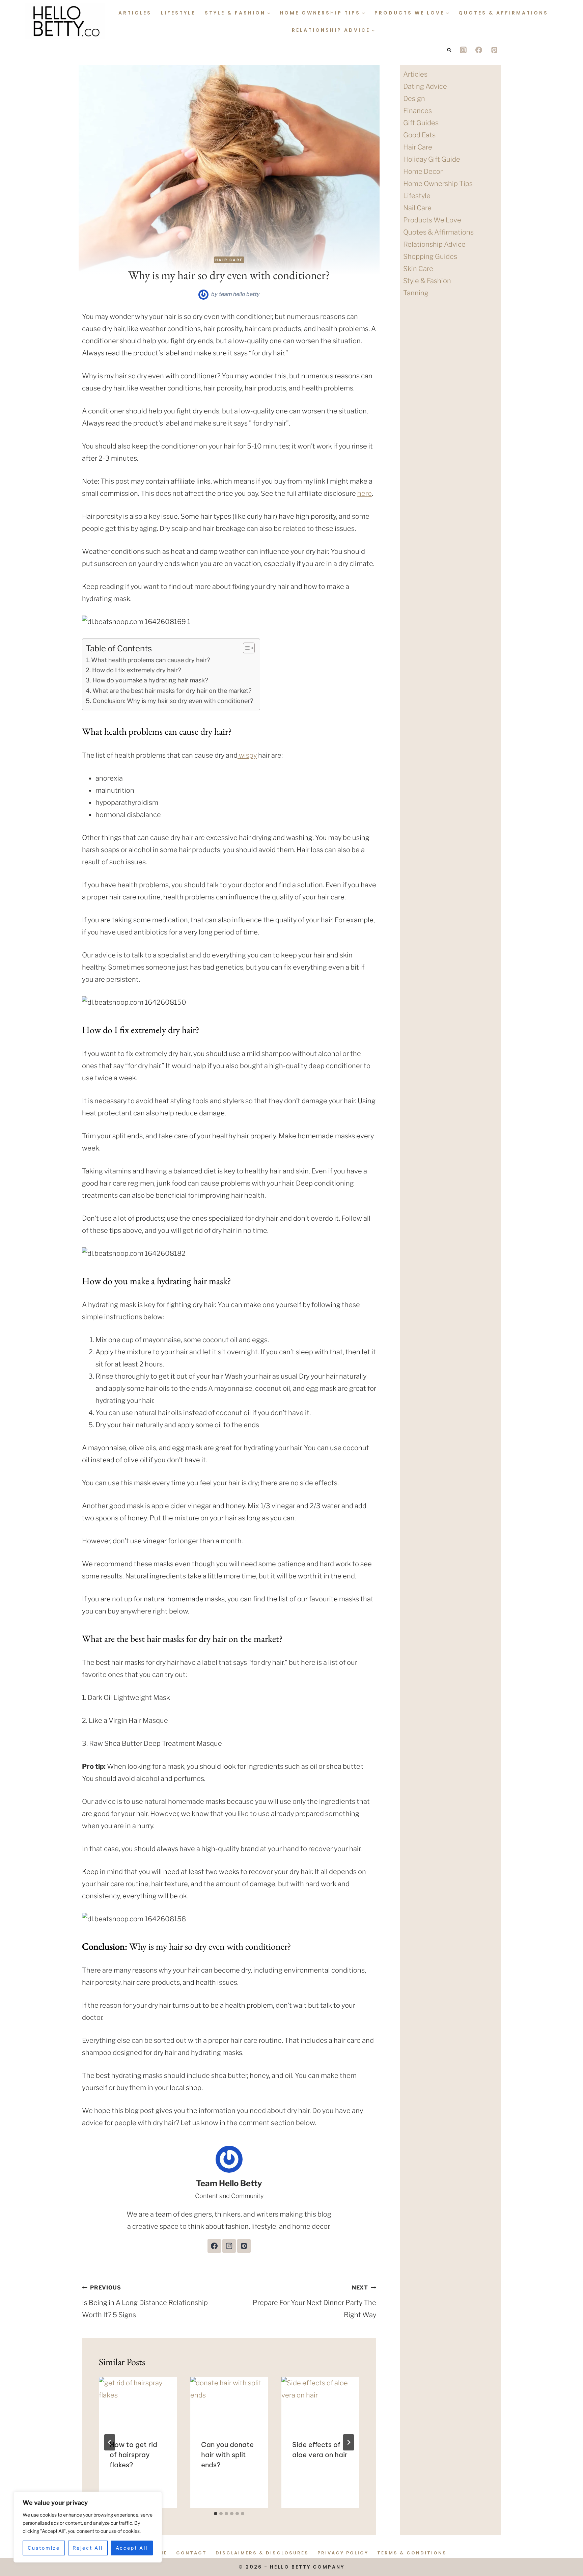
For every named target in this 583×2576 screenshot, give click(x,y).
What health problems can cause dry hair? (150, 660)
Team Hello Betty (239, 294)
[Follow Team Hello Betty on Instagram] (229, 2246)
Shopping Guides (430, 256)
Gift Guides (421, 123)
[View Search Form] (449, 50)
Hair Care (229, 260)
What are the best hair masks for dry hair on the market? (172, 691)
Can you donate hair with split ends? (227, 2455)
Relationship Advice (434, 244)
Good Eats (419, 135)
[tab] (216, 2514)
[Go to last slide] (110, 2442)
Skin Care (418, 269)
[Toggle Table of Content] (245, 648)
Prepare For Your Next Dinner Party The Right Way (314, 2302)
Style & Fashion (427, 281)
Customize (44, 2548)
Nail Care (417, 208)
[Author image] (203, 295)
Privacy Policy (343, 2553)
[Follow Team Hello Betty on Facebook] (214, 2246)
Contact (191, 2553)
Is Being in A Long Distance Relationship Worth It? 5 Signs (145, 2302)
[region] (88, 2527)
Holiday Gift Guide (432, 159)
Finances (418, 111)
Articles (135, 13)
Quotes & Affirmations (503, 13)
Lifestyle (178, 13)
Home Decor (423, 171)
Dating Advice (425, 86)
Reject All (88, 2548)
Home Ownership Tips (438, 184)
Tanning (416, 293)
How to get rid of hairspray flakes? (133, 2455)
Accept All (132, 2548)
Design (414, 99)
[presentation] (138, 2403)
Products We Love (432, 220)
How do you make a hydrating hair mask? (150, 680)
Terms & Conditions (412, 2553)
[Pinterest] (494, 50)
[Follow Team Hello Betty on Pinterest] (244, 2246)
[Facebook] (479, 50)
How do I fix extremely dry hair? (136, 670)
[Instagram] (463, 50)
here (365, 493)
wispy (247, 755)
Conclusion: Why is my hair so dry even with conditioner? (173, 701)
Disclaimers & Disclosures (262, 2553)
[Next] (349, 2442)
